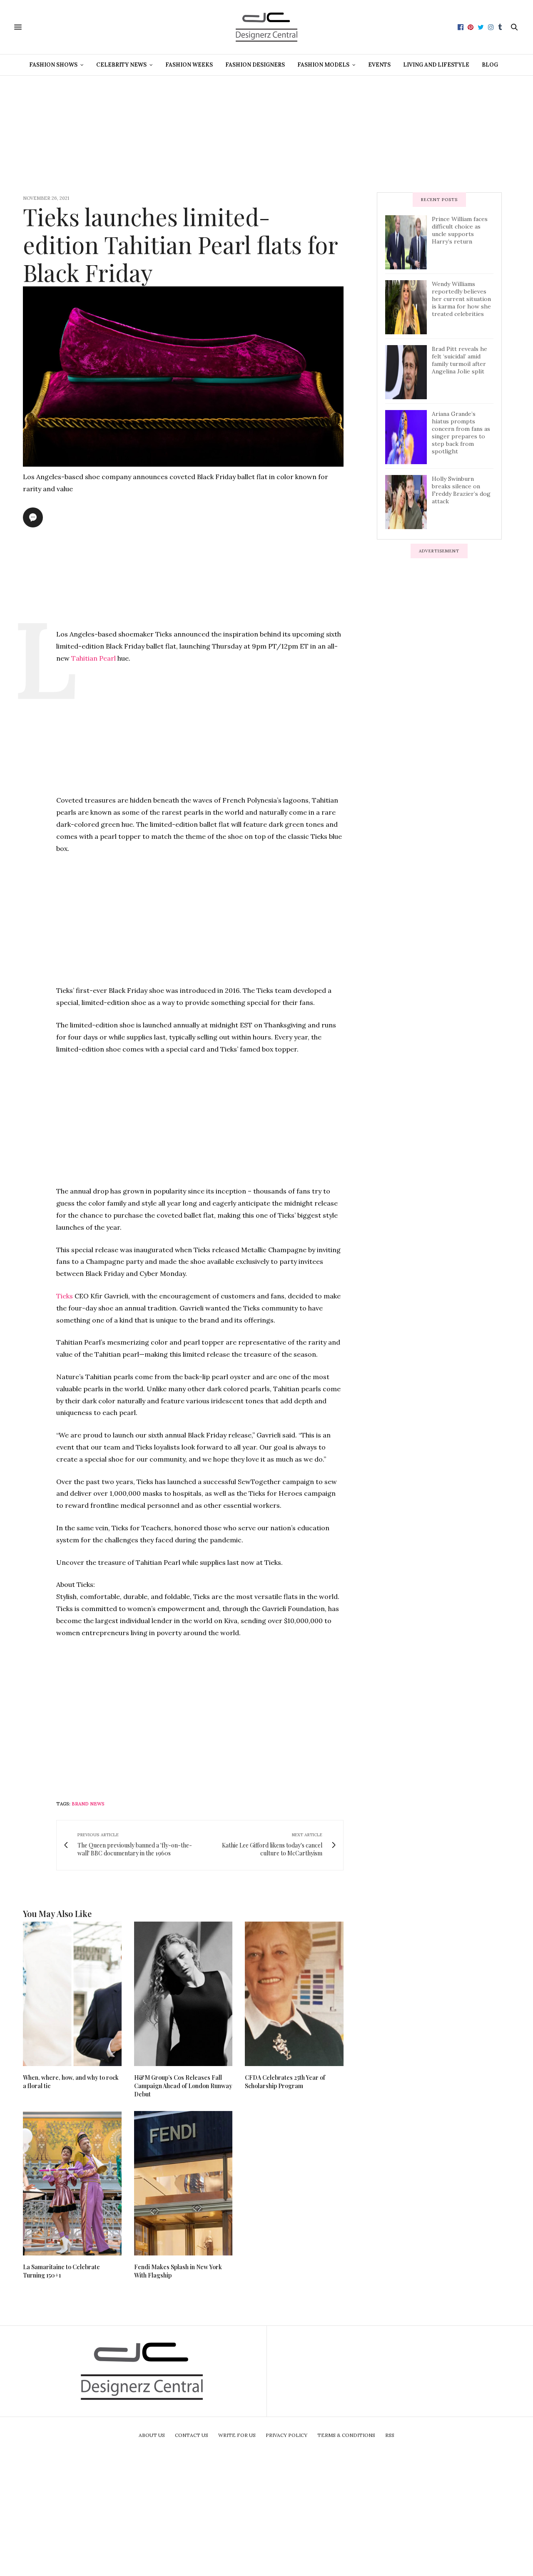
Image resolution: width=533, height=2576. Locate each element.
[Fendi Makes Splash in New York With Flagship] (183, 2183)
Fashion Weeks (189, 65)
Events (379, 65)
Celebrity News (121, 65)
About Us (152, 2435)
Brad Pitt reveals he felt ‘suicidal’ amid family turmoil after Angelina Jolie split (460, 360)
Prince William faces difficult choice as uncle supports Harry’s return (460, 230)
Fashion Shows (53, 65)
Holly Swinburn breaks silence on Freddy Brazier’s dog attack (461, 490)
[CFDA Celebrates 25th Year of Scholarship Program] (294, 1994)
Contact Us (192, 2435)
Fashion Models (323, 65)
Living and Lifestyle (436, 65)
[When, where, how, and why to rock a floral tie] (72, 1994)
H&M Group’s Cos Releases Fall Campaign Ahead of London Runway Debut (183, 2086)
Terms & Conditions (346, 2435)
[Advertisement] (266, 134)
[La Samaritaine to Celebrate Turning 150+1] (72, 2183)
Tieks (65, 1296)
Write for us (237, 2435)
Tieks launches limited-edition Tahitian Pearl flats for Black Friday (180, 244)
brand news (88, 1804)
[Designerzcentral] (267, 27)
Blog (490, 65)
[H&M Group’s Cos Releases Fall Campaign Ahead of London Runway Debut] (183, 1994)
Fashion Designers (255, 65)
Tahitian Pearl (93, 658)
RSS (390, 2435)
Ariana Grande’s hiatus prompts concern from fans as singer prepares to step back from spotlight (461, 433)
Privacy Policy (286, 2435)
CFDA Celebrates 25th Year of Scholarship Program (285, 2082)
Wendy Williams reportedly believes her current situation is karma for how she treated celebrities (461, 299)
